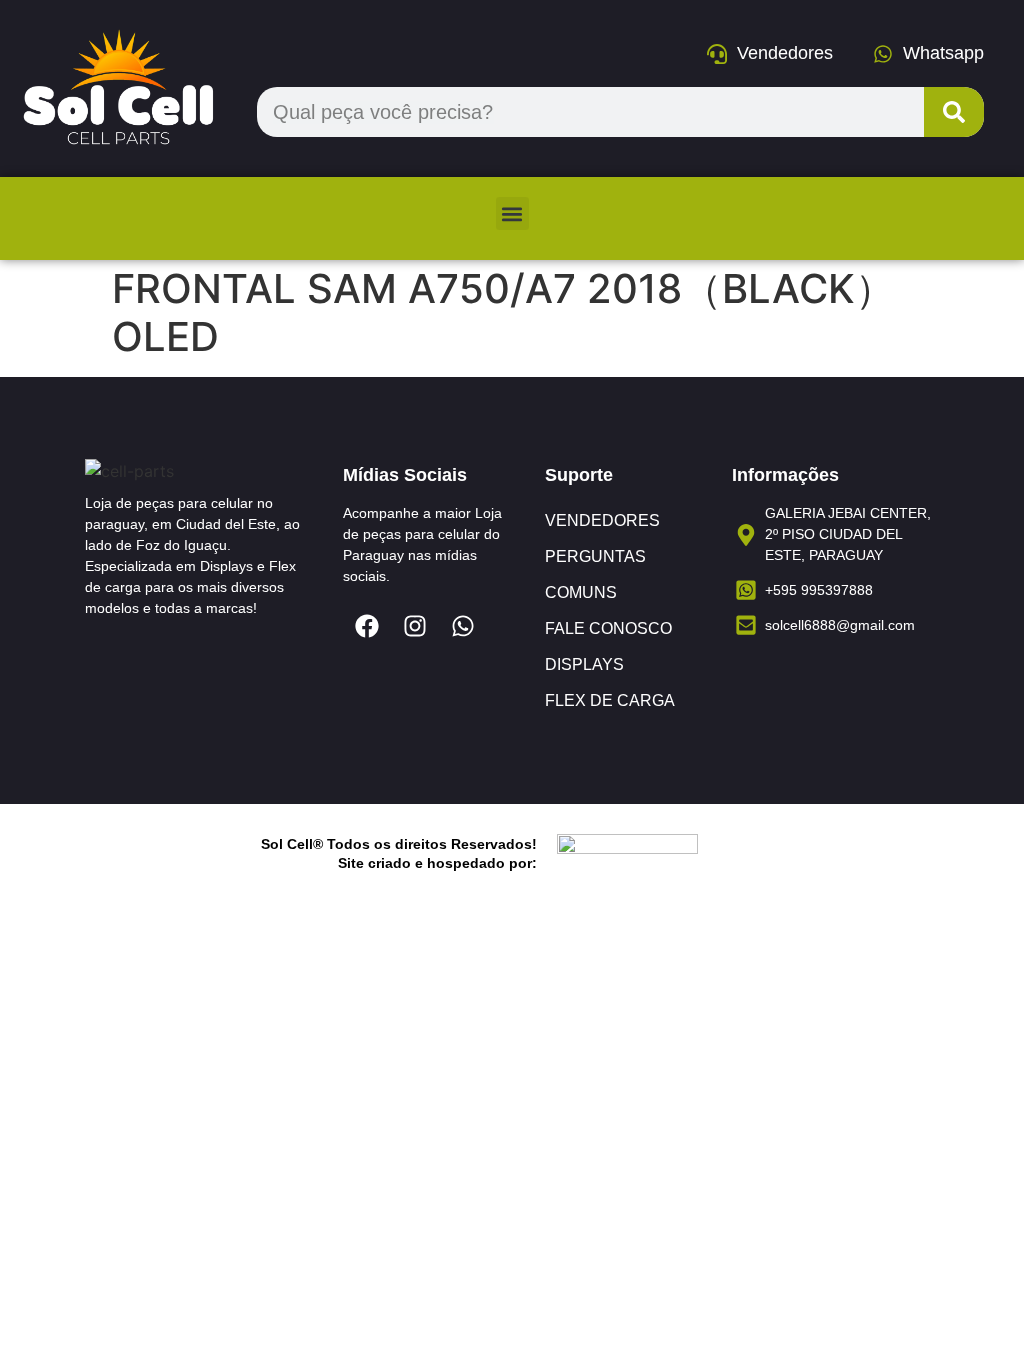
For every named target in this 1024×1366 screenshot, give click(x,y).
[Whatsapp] (463, 626)
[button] (512, 213)
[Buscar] (954, 112)
